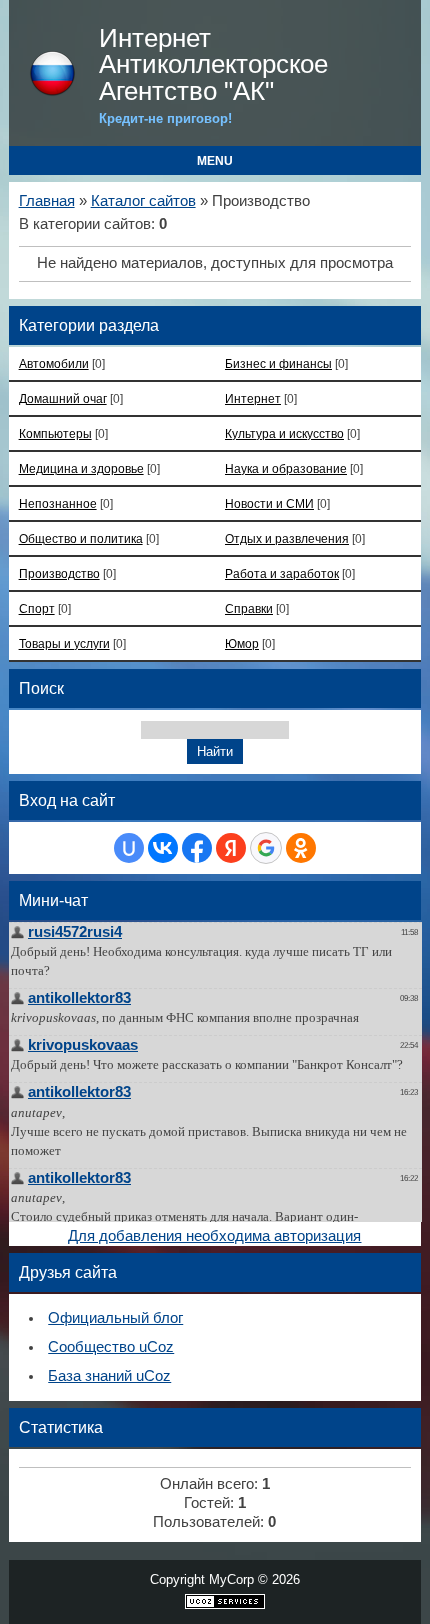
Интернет (253, 398)
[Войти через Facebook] (197, 848)
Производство (59, 573)
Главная (47, 201)
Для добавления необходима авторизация (214, 1236)
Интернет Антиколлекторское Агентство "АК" (213, 64)
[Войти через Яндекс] (231, 848)
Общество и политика (81, 538)
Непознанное (58, 503)
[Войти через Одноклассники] (301, 848)
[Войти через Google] (266, 848)
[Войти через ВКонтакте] (163, 848)
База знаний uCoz (109, 1376)
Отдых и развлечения (287, 538)
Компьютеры (55, 433)
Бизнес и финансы (278, 363)
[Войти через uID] (129, 848)
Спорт (37, 608)
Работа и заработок (282, 573)
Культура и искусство (284, 433)
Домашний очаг (63, 398)
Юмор (242, 643)
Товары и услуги (64, 643)
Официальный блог (115, 1318)
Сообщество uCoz (111, 1347)
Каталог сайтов (143, 201)
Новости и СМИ (269, 503)
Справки (249, 608)
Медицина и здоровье (81, 468)
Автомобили (54, 363)
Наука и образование (286, 468)
